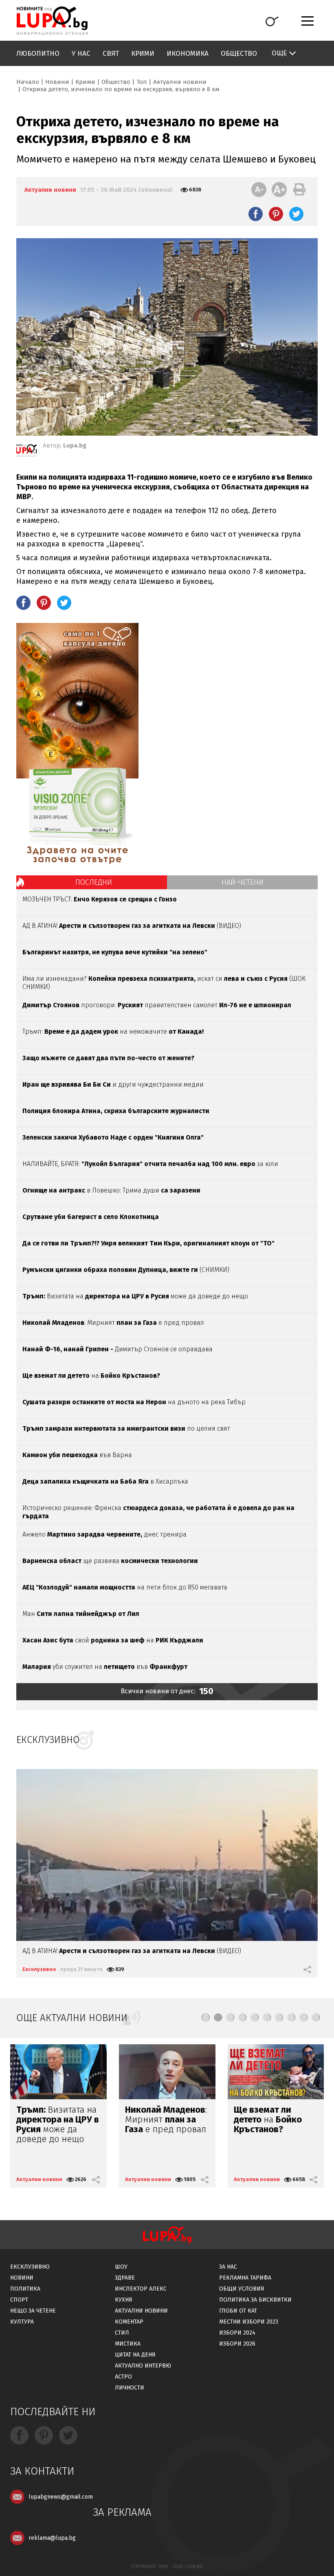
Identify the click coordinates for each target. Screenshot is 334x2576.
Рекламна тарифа (245, 2278)
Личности (130, 2388)
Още (279, 53)
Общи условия (242, 2289)
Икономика (188, 54)
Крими (143, 54)
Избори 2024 (237, 2333)
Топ (142, 82)
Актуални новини (180, 82)
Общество (239, 54)
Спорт (19, 2300)
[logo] (52, 21)
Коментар (129, 2322)
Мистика (128, 2344)
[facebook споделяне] (256, 214)
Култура (22, 2322)
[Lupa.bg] (26, 452)
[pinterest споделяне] (276, 214)
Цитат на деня (135, 2355)
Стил (122, 2333)
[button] (206, 2017)
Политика (25, 2289)
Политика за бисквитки (255, 2300)
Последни (94, 882)
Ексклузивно (39, 1969)
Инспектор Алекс (141, 2289)
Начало (28, 82)
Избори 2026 (237, 2344)
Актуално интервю (143, 2366)
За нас (228, 2267)
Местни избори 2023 (249, 2322)
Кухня (124, 2300)
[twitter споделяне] (296, 214)
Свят (111, 54)
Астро (123, 2377)
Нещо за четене (33, 2311)
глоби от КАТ (238, 2311)
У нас (81, 54)
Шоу (121, 2267)
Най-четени (243, 882)
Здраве (125, 2278)
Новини (57, 82)
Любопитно (38, 54)
